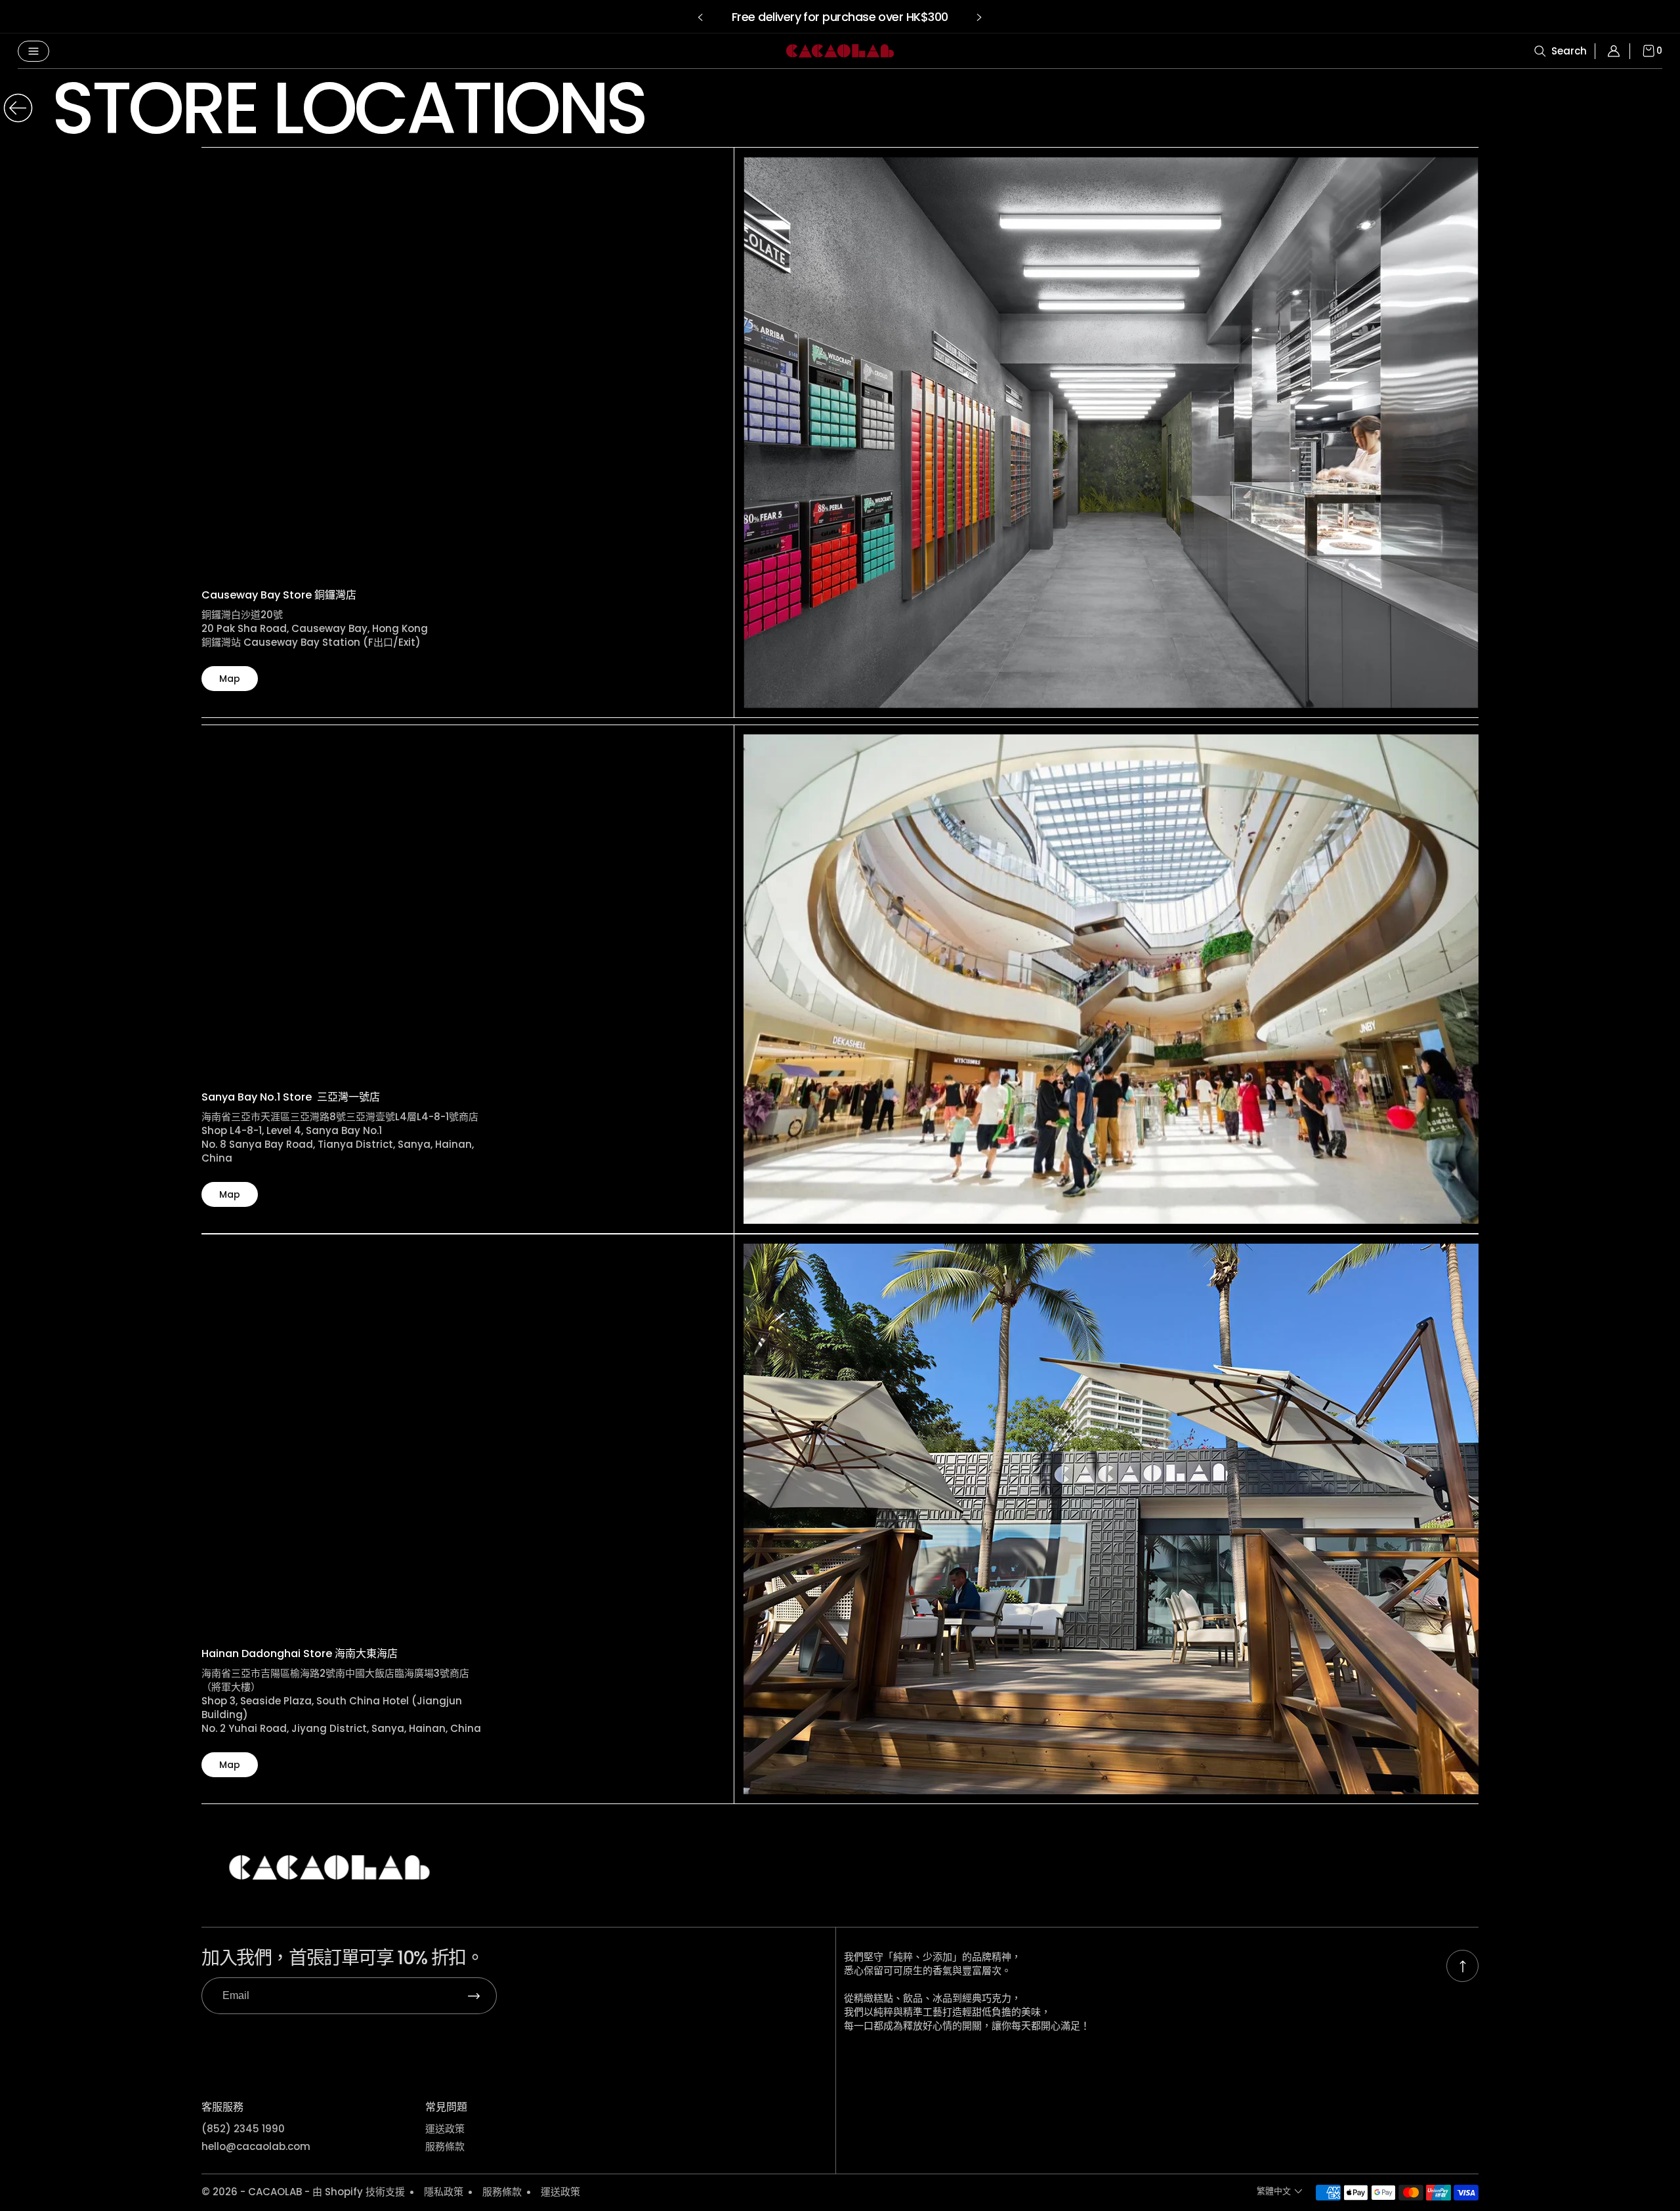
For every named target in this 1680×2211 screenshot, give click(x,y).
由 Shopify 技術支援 (359, 2192)
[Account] (1618, 51)
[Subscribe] (474, 1996)
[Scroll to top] (1462, 1966)
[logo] (840, 51)
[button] (701, 17)
